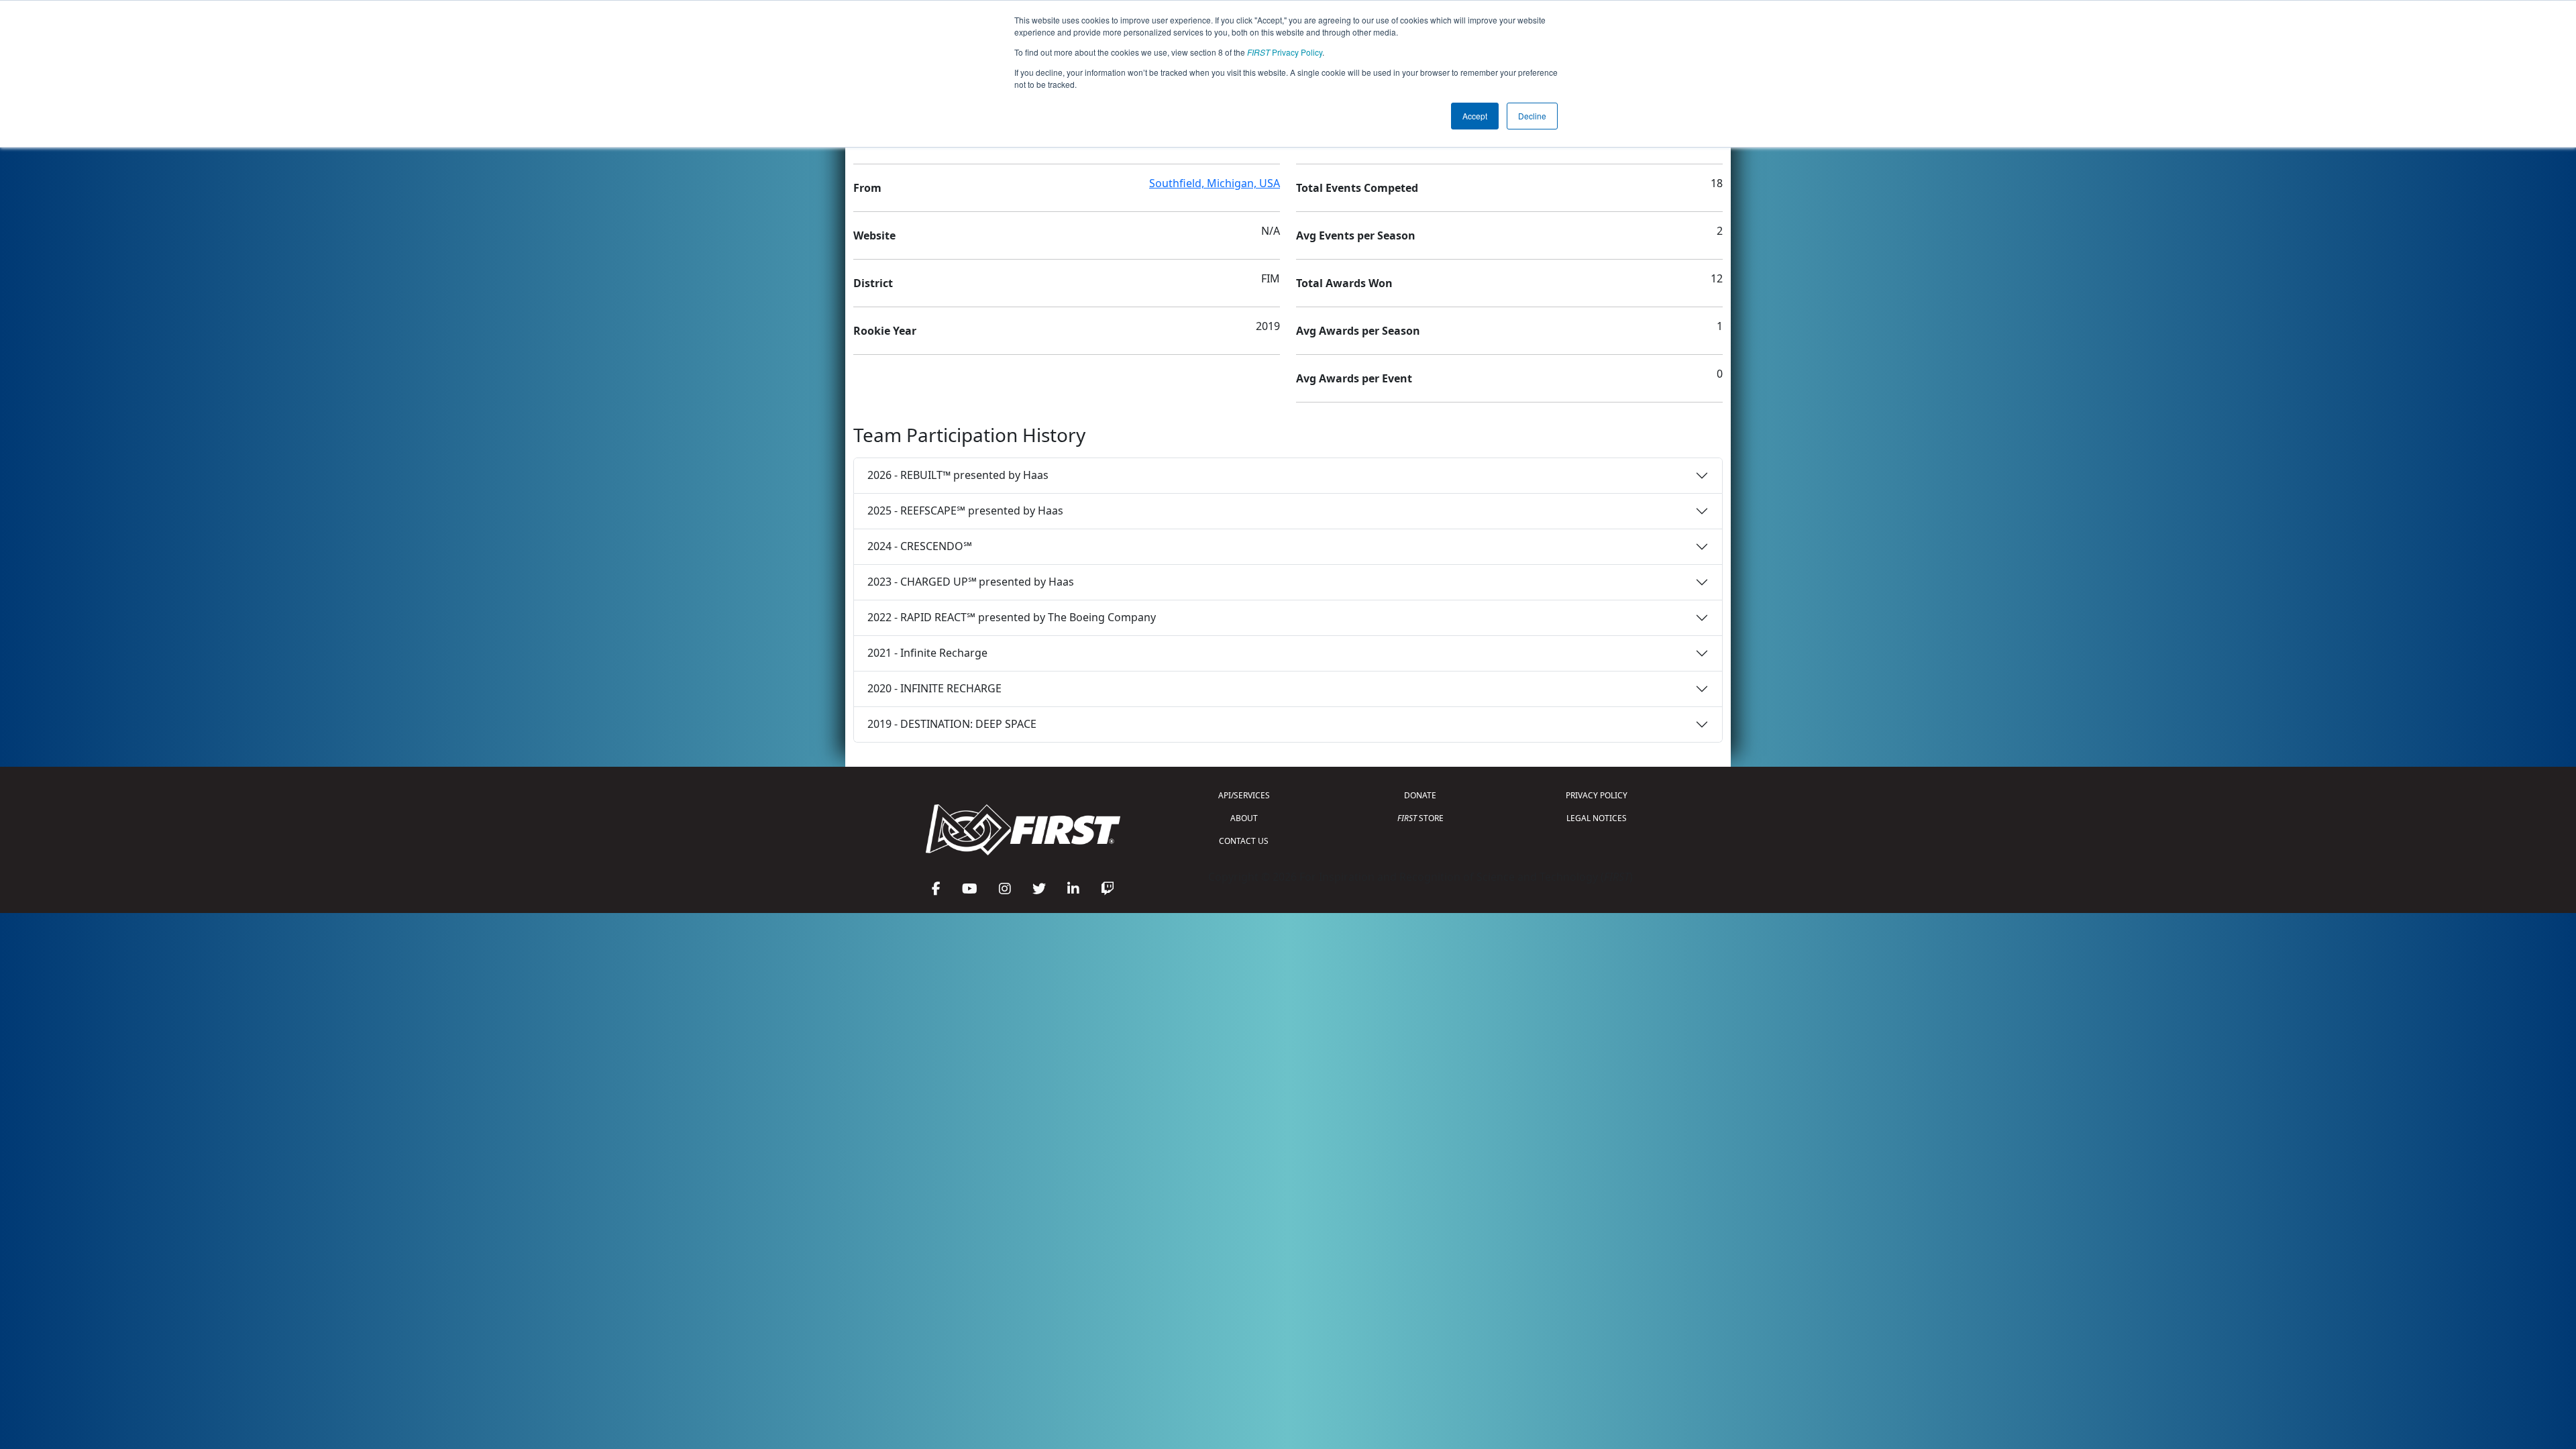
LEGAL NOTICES (1597, 818)
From (867, 188)
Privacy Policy (1285, 52)
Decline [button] (1532, 116)
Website (874, 235)
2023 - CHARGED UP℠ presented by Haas (971, 582)
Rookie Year (885, 331)
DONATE (1420, 795)
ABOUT (1244, 818)
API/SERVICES (1244, 795)
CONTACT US (1244, 841)
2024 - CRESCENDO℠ (920, 546)
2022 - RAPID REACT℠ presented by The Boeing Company (1012, 617)
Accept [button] (1475, 116)
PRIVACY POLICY (1597, 795)
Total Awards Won (1344, 283)
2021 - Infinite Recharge (927, 653)
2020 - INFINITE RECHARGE (934, 688)
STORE (1420, 818)
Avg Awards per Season (1358, 331)
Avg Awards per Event (1354, 378)
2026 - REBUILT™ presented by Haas (958, 475)
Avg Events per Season (1356, 235)
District (873, 283)
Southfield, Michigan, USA (1215, 183)
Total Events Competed (1357, 188)
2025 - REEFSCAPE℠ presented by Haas (965, 511)
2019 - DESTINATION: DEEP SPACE (952, 724)
